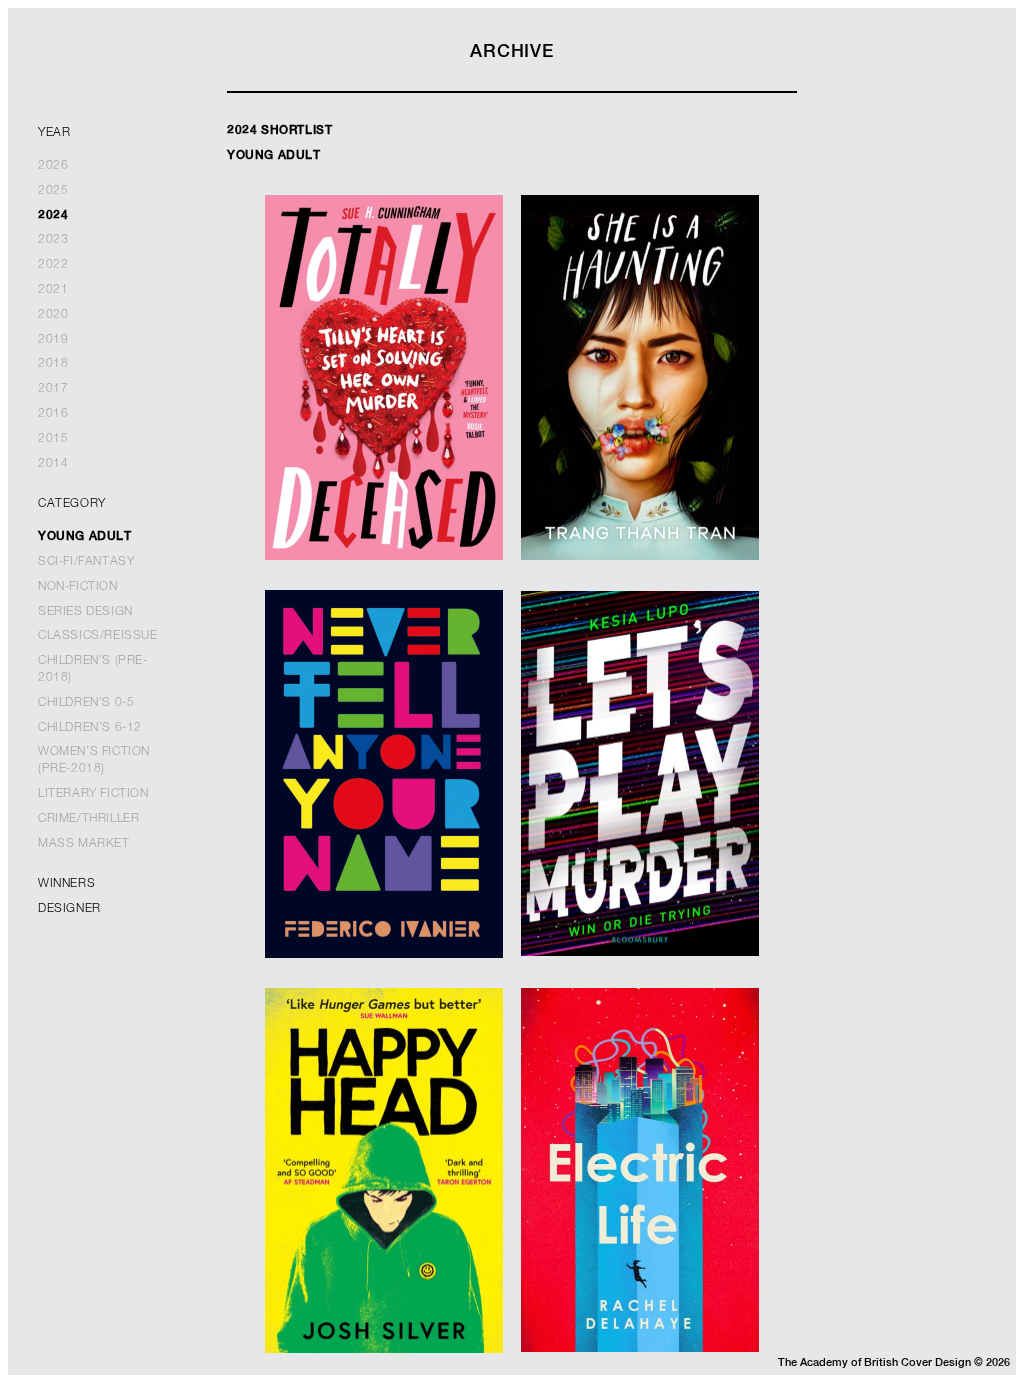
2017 (53, 389)
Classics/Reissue (98, 636)
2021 (53, 290)
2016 (53, 414)
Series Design (85, 612)
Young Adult (85, 537)
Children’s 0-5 (86, 703)
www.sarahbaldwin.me (383, 422)
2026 (53, 166)
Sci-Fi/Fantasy (86, 562)
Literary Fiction (93, 794)
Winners (66, 884)
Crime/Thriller (88, 819)
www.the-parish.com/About (639, 819)
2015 (53, 439)
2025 (53, 191)
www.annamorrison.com (640, 1215)
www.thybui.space (640, 431)
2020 (53, 315)
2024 (53, 216)
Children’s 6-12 (90, 728)
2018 (53, 364)
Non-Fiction (78, 587)
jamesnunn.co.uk (384, 841)
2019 (53, 340)
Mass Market (84, 844)
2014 (53, 464)
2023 (53, 240)
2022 (53, 265)
